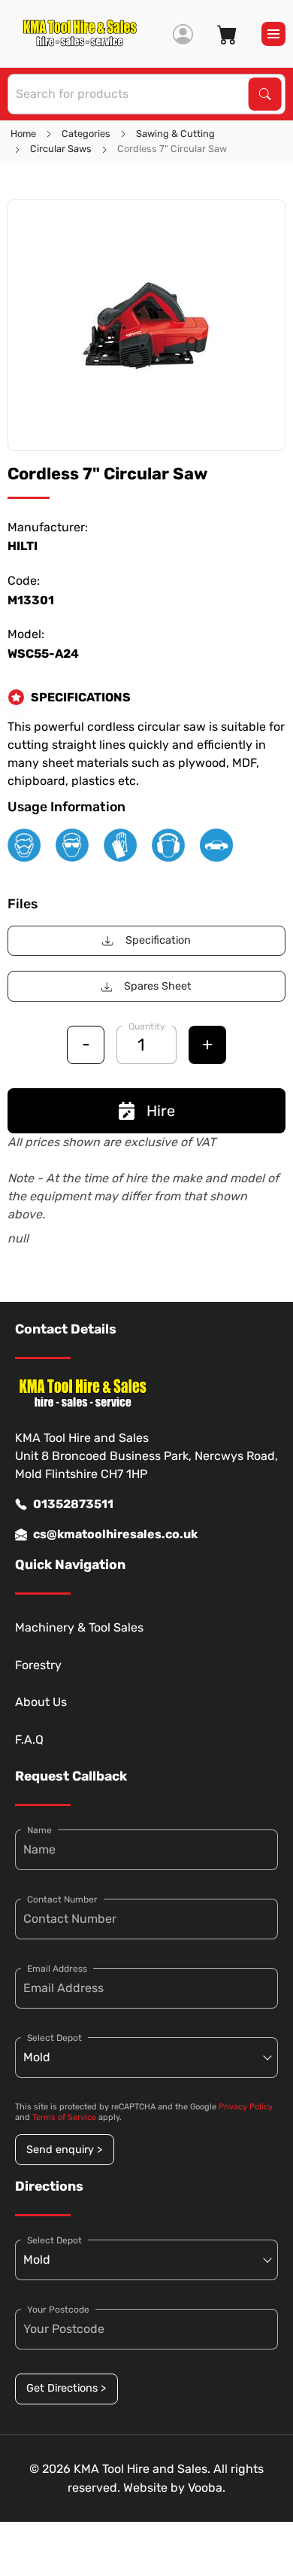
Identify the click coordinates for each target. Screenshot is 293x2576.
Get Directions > (66, 2388)
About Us (41, 1702)
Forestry (38, 1665)
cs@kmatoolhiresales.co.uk (115, 1534)
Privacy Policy (246, 2107)
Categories (86, 134)
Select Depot (54, 2038)
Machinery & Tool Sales (79, 1627)
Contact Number (62, 1899)
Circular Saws (61, 149)
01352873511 (73, 1504)
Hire (161, 1111)
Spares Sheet (158, 986)
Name (39, 1830)
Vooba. (207, 2488)
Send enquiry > (64, 2150)
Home (23, 134)
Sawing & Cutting (175, 134)
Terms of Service (64, 2117)
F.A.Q (29, 1740)
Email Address (57, 1969)
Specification (158, 940)
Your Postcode (58, 2310)
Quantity (147, 1026)
